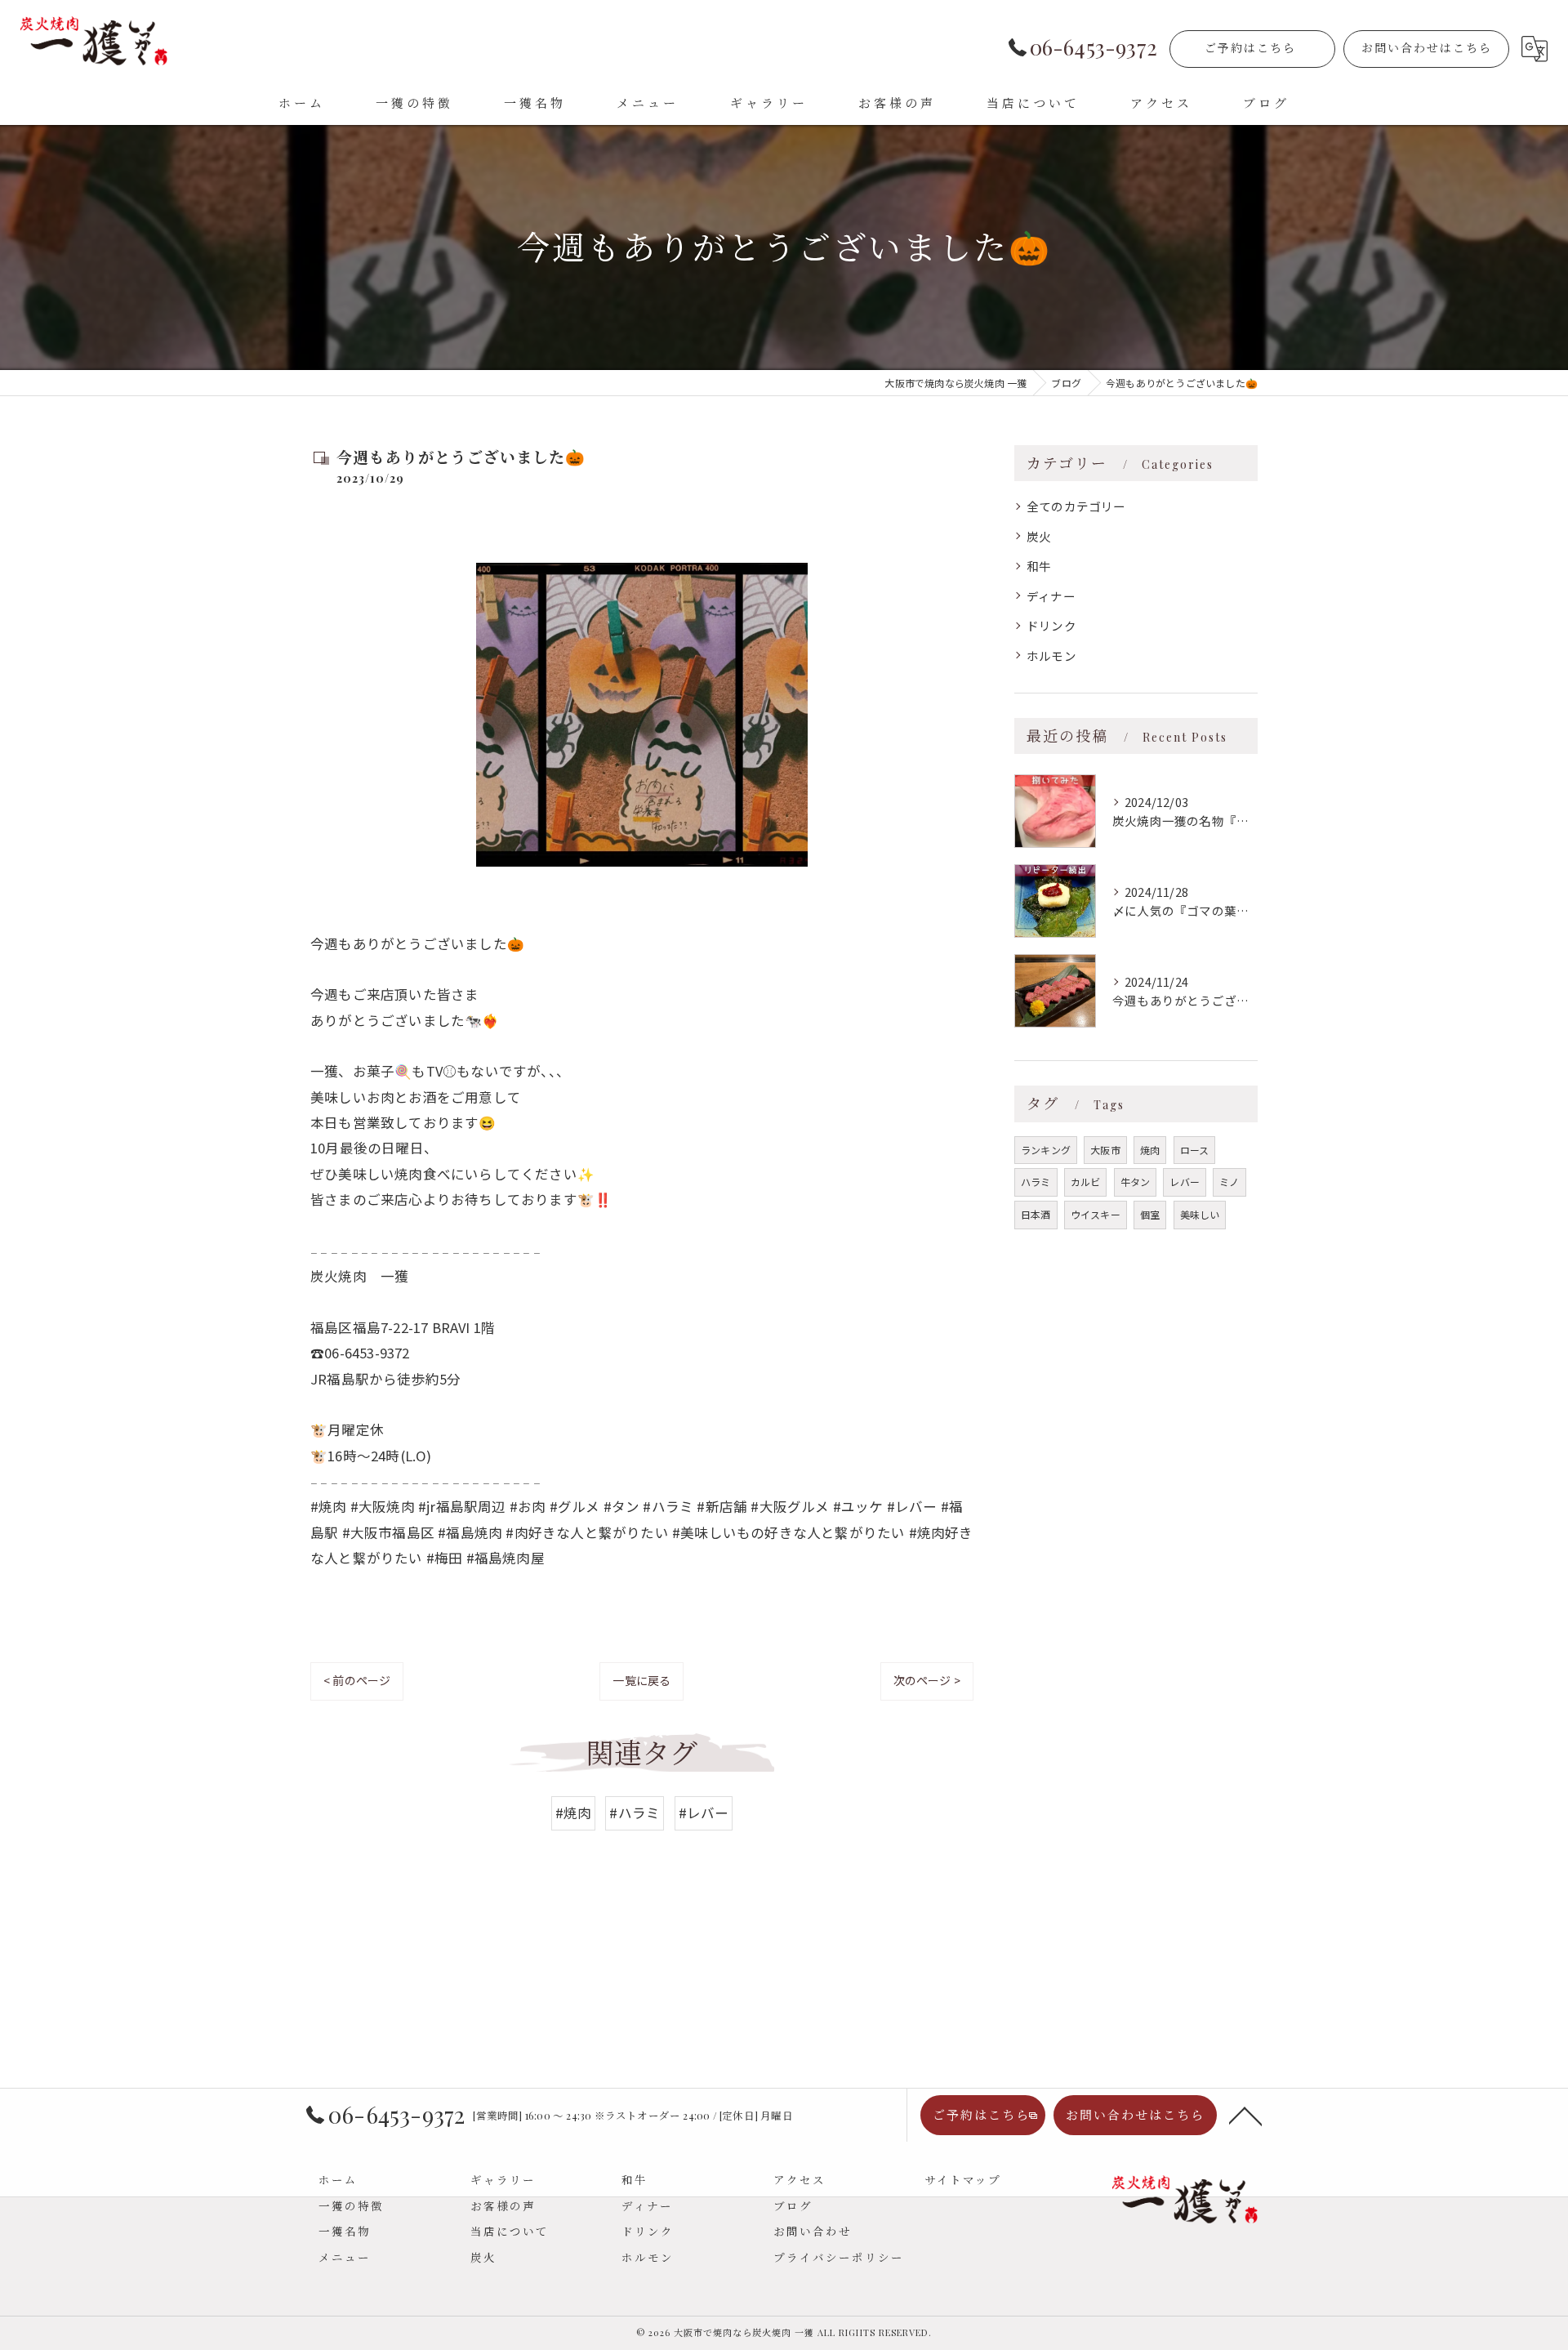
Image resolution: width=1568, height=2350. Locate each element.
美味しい (1200, 1214)
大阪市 (1105, 1150)
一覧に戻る (641, 1680)
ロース (1195, 1150)
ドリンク (1051, 625)
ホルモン (1051, 656)
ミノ (1229, 1182)
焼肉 (1150, 1150)
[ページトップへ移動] (1245, 2115)
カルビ (1086, 1182)
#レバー (704, 1813)
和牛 (1039, 566)
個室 (1150, 1214)
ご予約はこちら (1250, 48)
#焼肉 (574, 1813)
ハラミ (1036, 1182)
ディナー (1051, 596)
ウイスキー (1096, 1214)
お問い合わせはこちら (1427, 48)
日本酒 (1036, 1214)
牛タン (1136, 1182)
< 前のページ (357, 1680)
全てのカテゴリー (1076, 506)
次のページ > (927, 1680)
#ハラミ (635, 1813)
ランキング (1046, 1150)
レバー (1185, 1182)
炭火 (1039, 536)
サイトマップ (963, 2179)
